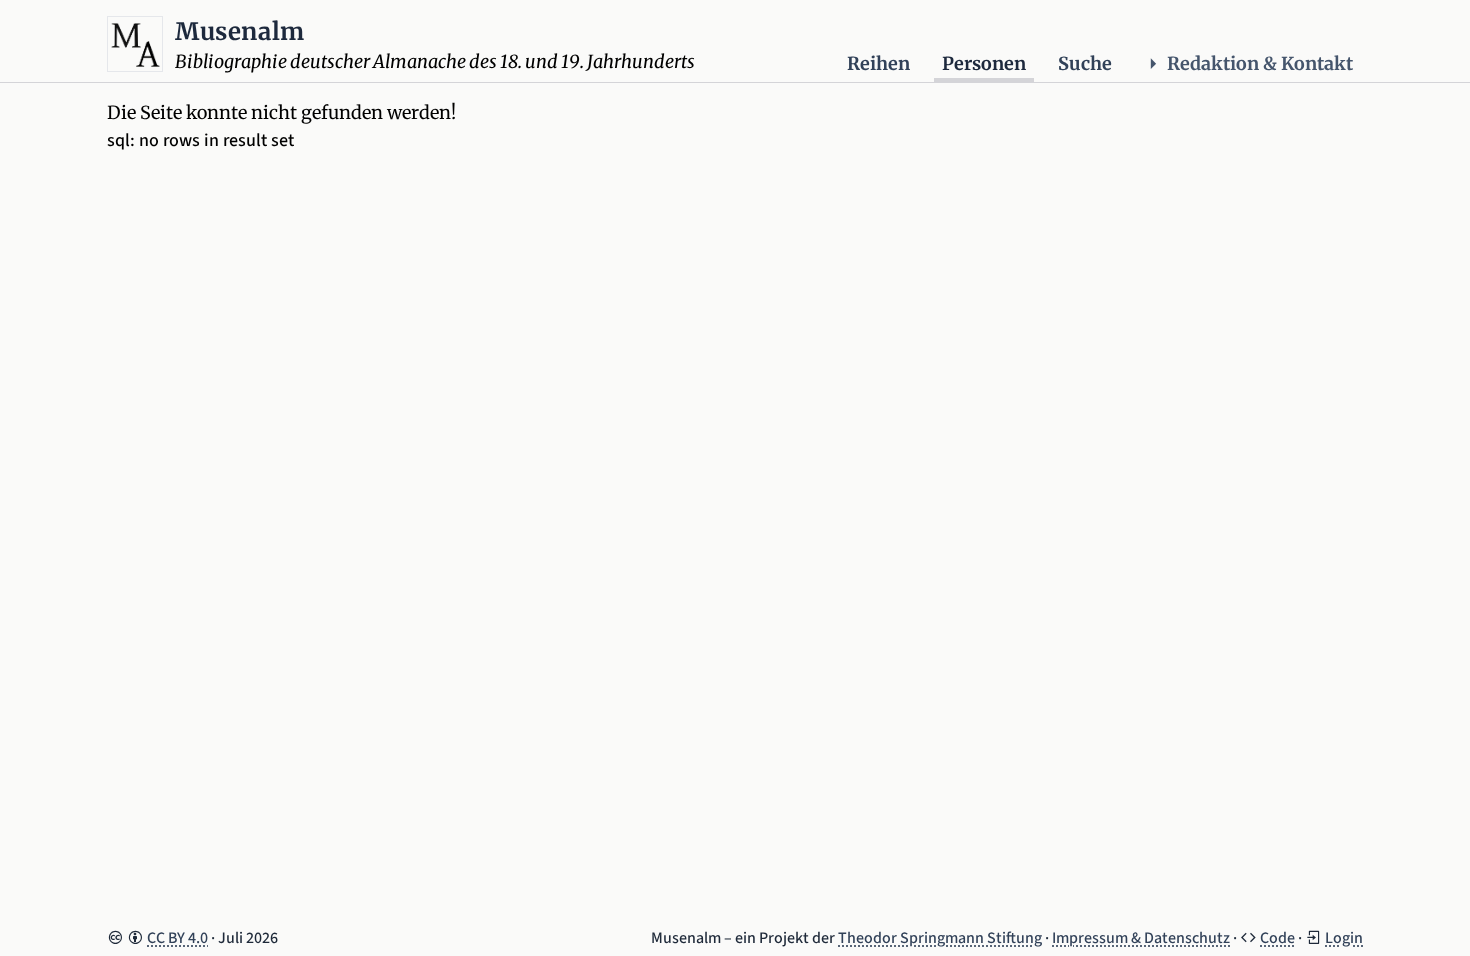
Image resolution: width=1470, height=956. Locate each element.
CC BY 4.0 (177, 938)
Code (1277, 938)
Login (1344, 938)
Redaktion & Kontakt (1260, 63)
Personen (984, 63)
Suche (1085, 63)
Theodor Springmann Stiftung (940, 938)
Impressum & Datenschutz (1141, 938)
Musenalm (240, 31)
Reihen (878, 63)
